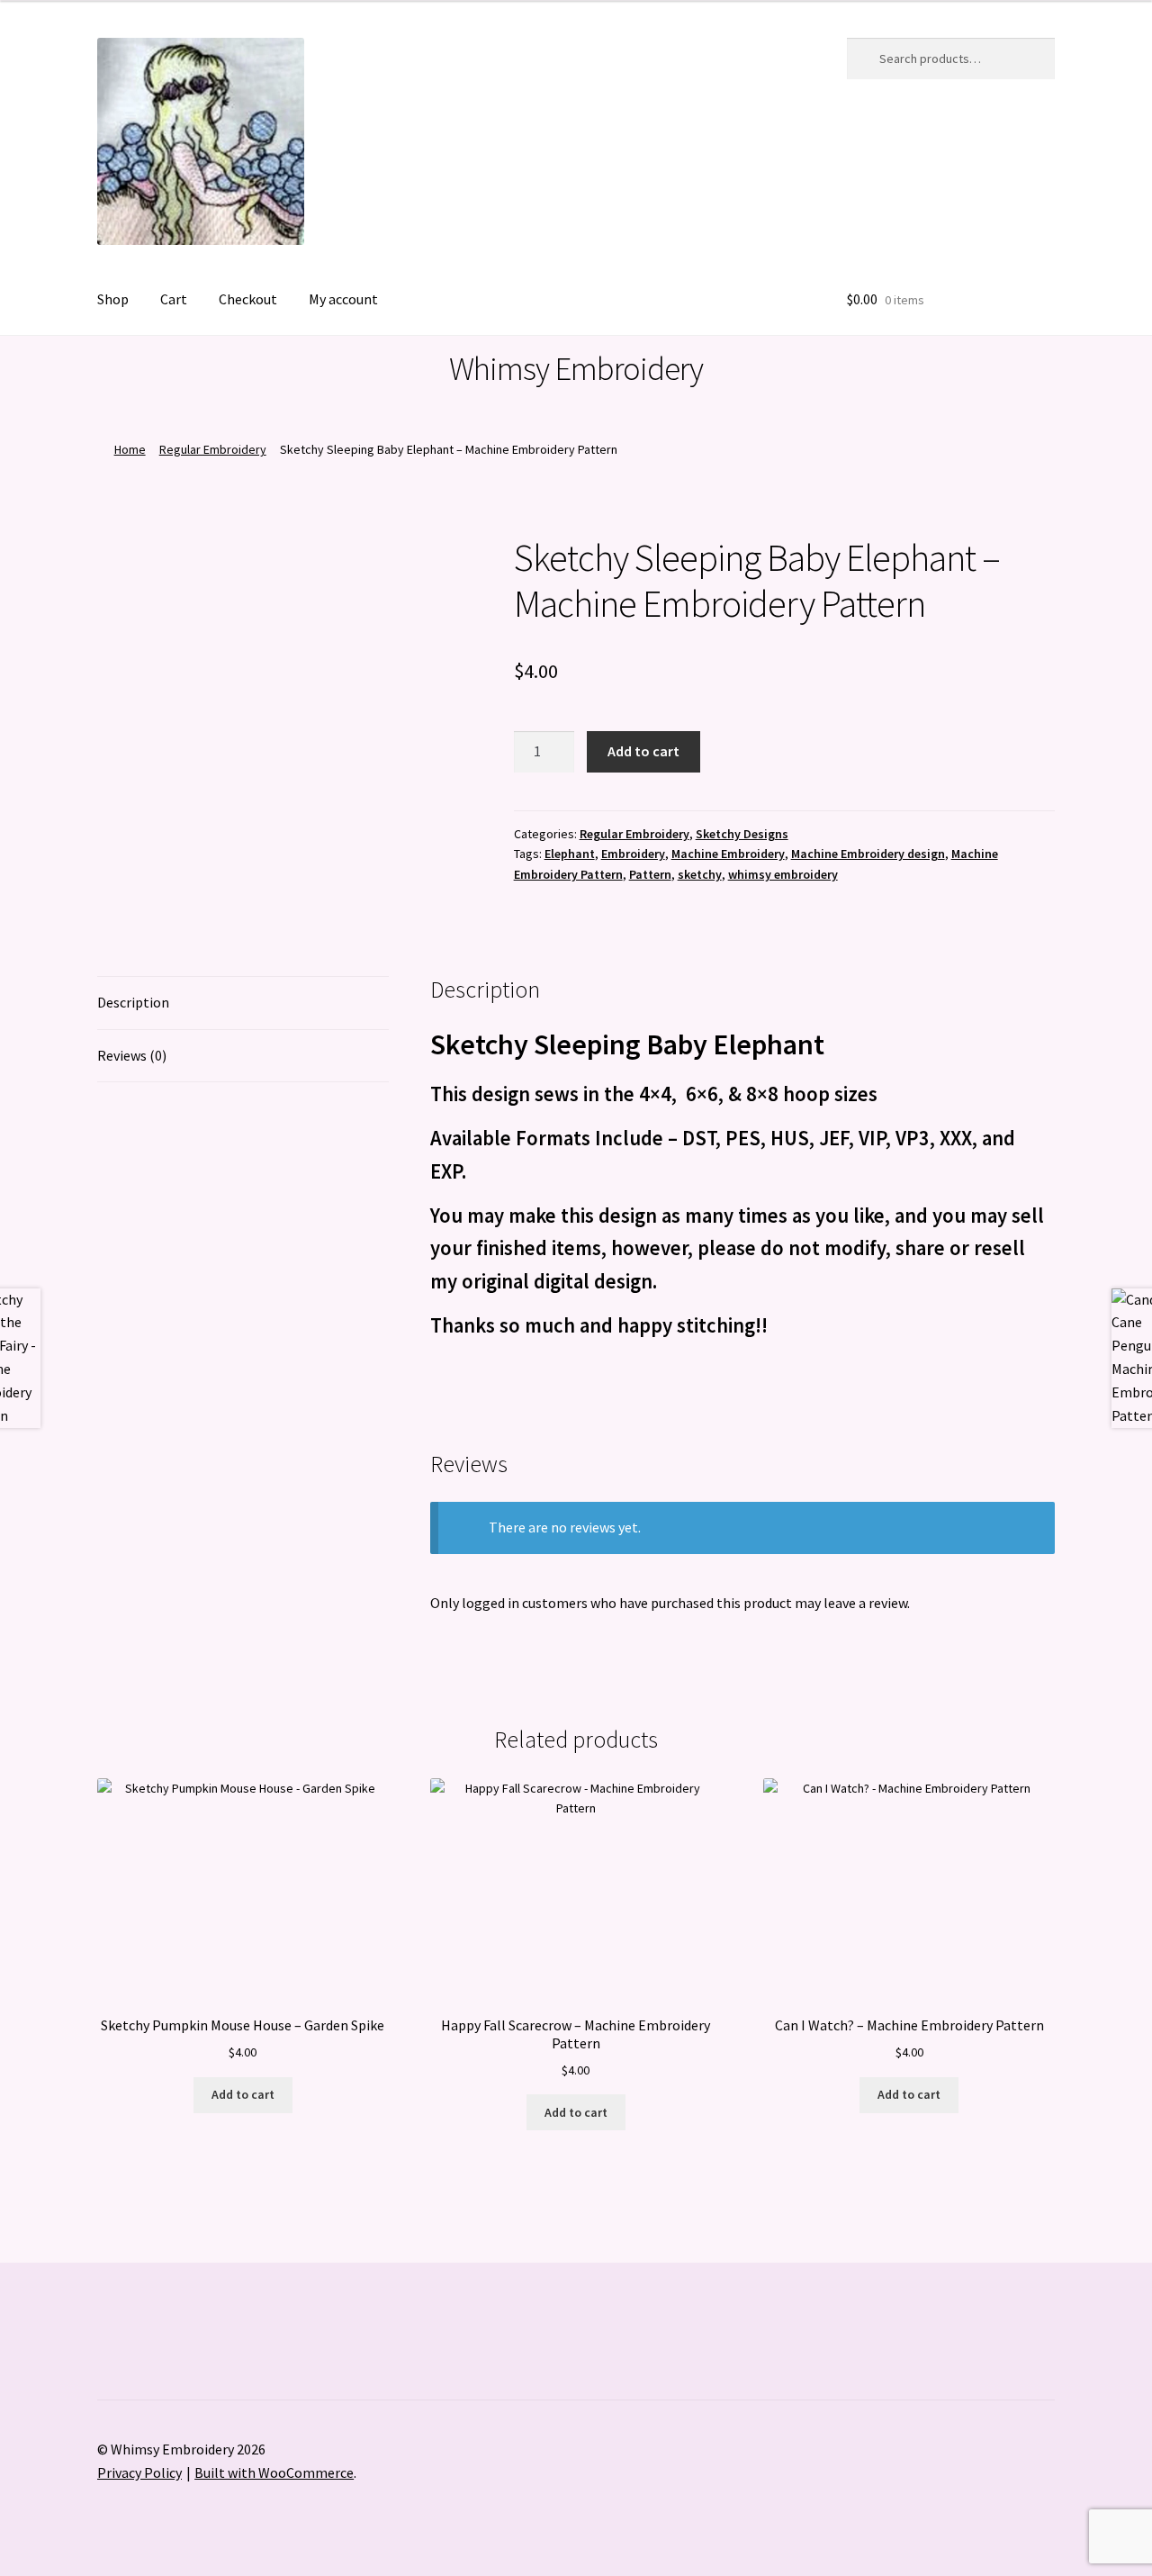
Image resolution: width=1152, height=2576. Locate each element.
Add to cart (643, 751)
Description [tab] (133, 1002)
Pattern (650, 874)
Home (130, 449)
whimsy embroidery (783, 874)
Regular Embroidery (213, 449)
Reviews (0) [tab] (132, 1055)
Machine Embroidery (728, 854)
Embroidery (633, 854)
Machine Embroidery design (868, 854)
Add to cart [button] (243, 2094)
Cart (174, 299)
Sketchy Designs (742, 834)
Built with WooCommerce (274, 2472)
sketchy (700, 874)
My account (343, 299)
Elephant (570, 854)
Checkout (248, 299)
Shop (113, 299)
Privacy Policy (139, 2472)
